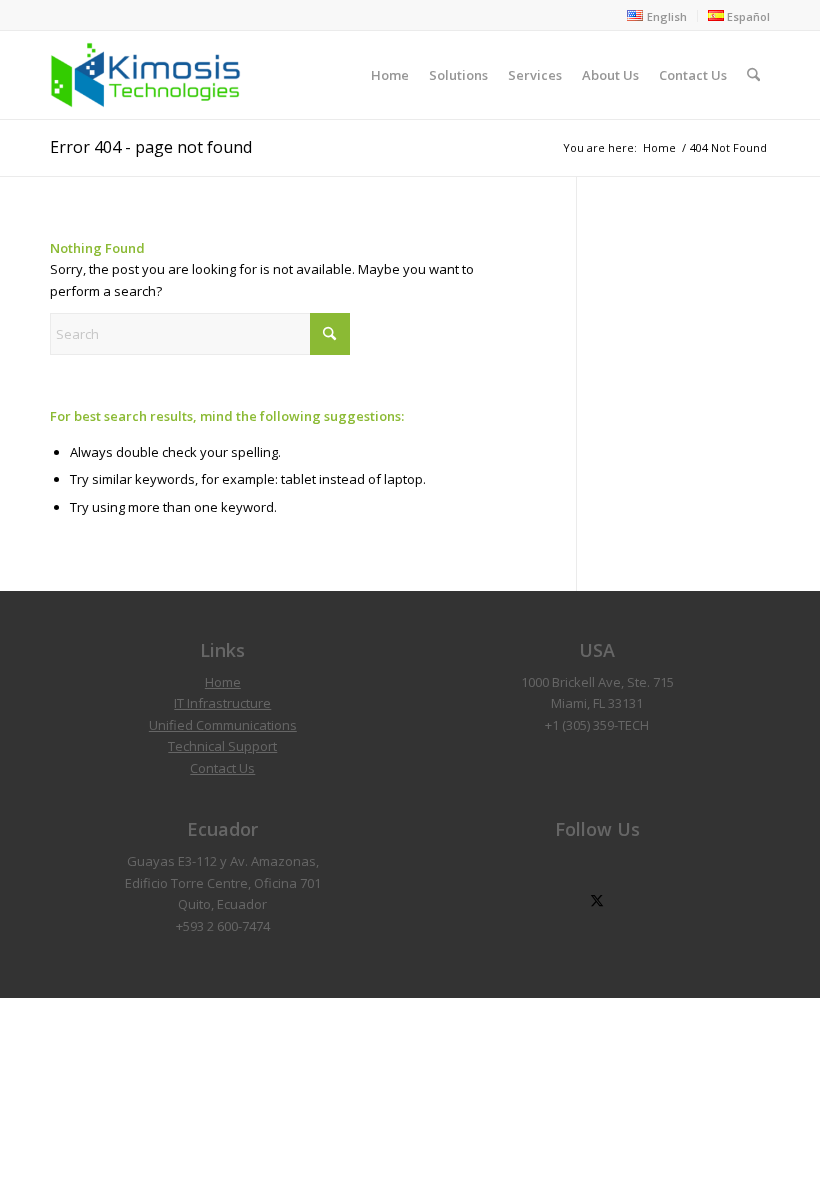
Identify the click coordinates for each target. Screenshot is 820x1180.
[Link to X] (597, 901)
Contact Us (222, 768)
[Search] (753, 75)
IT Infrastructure (222, 703)
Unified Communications (223, 725)
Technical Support (222, 746)
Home (223, 682)
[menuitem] (657, 16)
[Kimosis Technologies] (145, 75)
